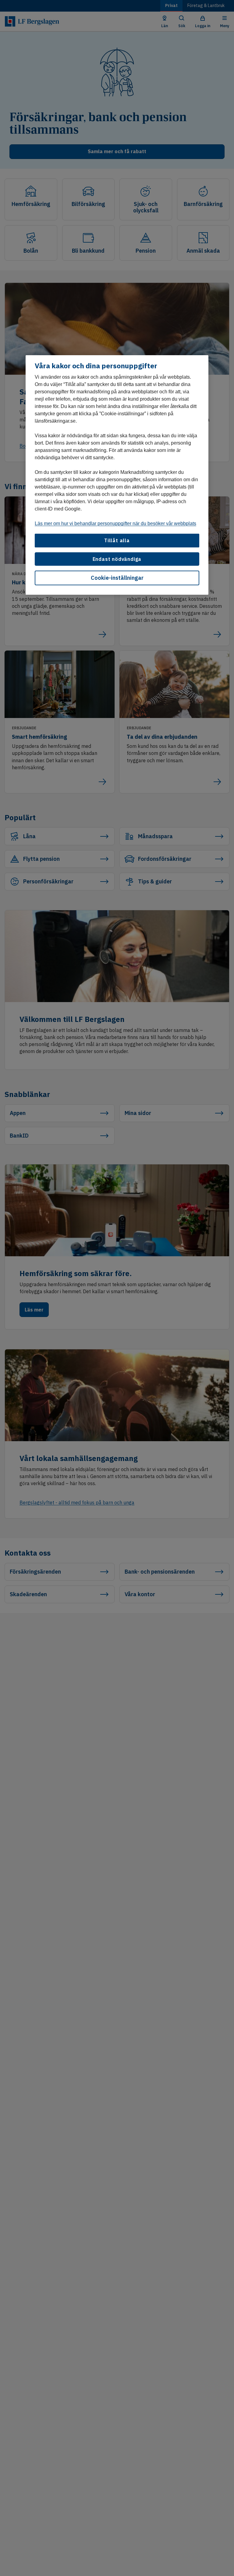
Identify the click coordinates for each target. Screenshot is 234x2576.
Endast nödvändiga (117, 559)
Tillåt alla (117, 540)
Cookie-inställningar (117, 578)
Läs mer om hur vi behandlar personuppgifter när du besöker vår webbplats (115, 523)
